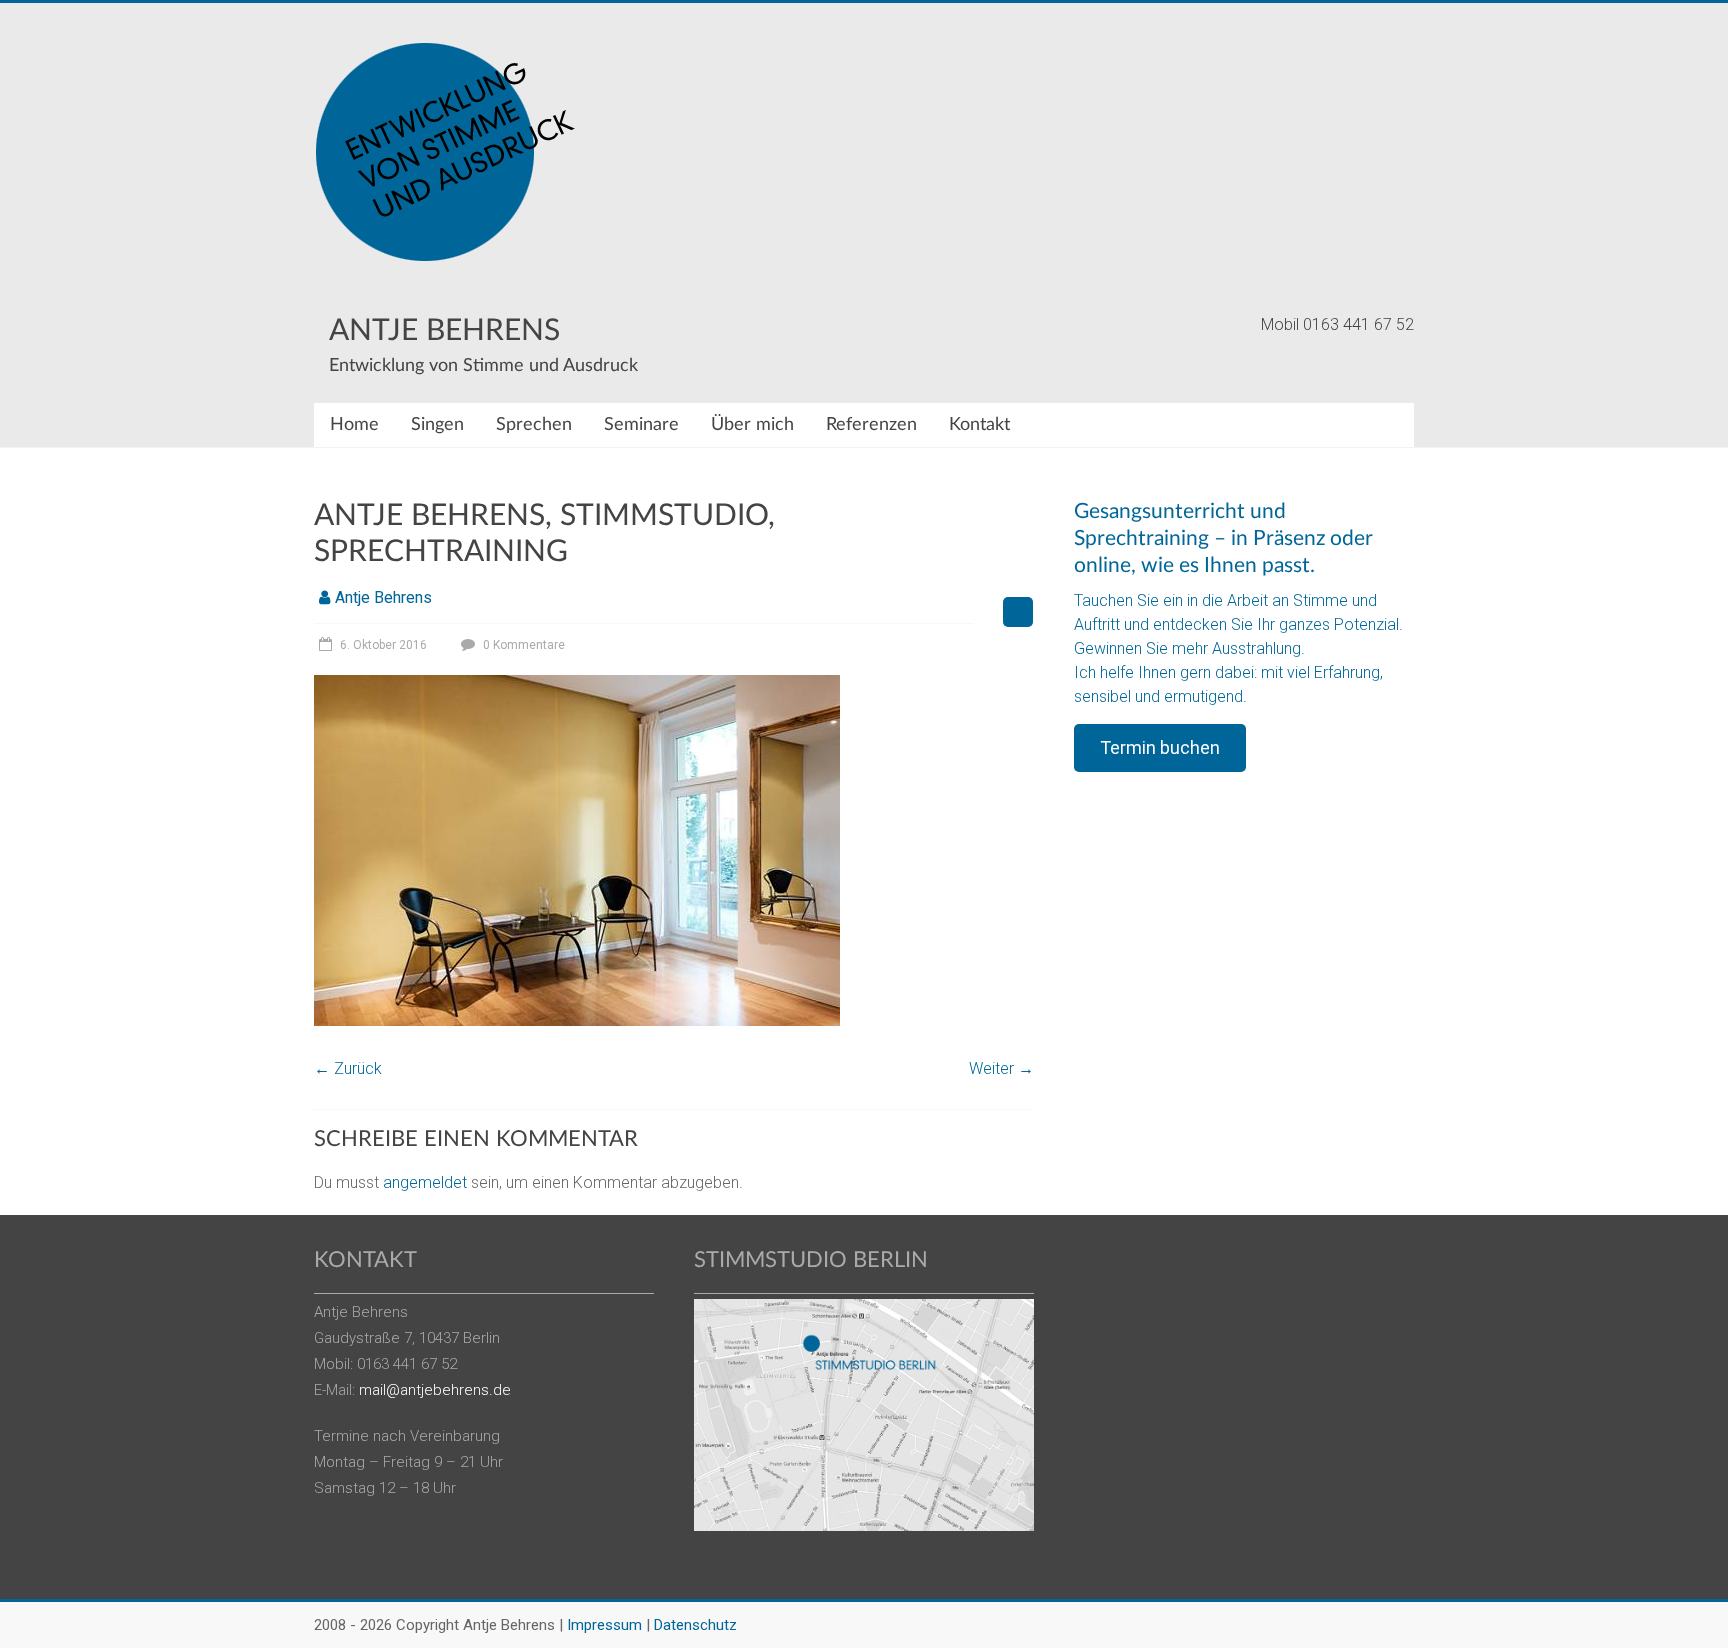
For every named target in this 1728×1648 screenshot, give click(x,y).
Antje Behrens (444, 331)
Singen (437, 425)
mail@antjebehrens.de (435, 1390)
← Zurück (348, 1068)
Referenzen (871, 425)
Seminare (641, 425)
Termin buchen (1160, 747)
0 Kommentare (522, 645)
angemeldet (425, 1182)
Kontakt (979, 425)
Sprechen (534, 425)
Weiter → (1001, 1068)
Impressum (604, 1625)
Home (354, 425)
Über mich (752, 425)
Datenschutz (695, 1625)
